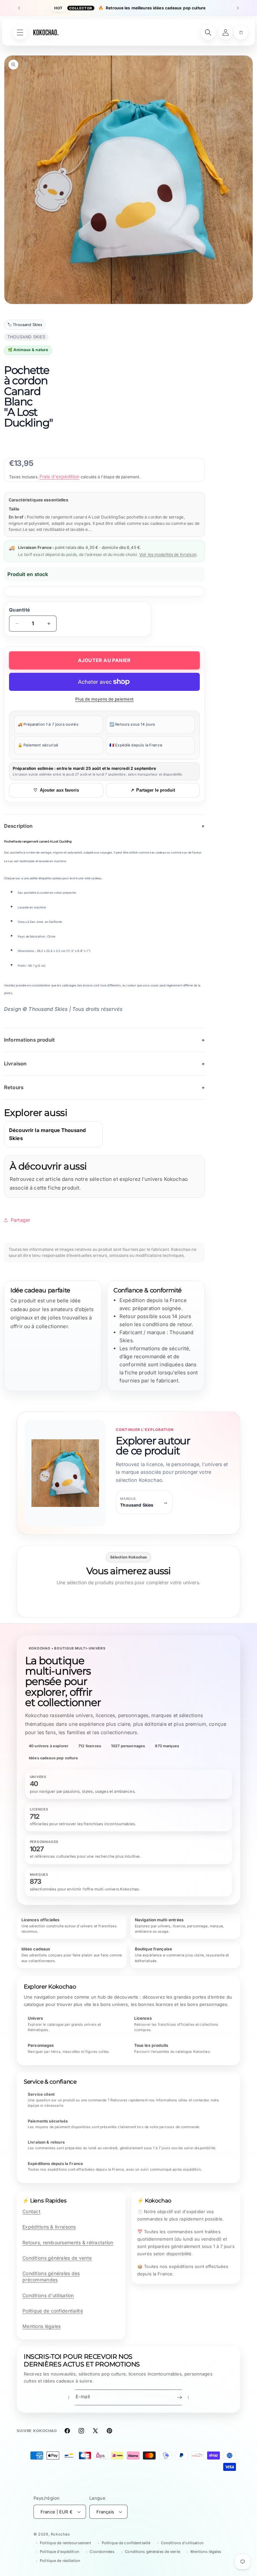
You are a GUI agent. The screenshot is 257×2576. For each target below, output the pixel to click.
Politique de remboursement (65, 2543)
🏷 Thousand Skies (25, 325)
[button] (241, 32)
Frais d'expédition (60, 476)
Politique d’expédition (60, 2552)
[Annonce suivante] (238, 8)
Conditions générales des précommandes (51, 2276)
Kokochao (61, 2534)
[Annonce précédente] (19, 8)
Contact (31, 2211)
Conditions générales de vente (57, 2258)
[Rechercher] (208, 32)
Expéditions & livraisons (49, 2227)
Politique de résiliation (60, 2561)
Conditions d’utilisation (182, 2543)
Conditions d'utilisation (48, 2295)
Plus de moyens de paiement (105, 699)
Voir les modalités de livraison (168, 554)
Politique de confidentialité (53, 2311)
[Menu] (20, 32)
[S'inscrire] (179, 2397)
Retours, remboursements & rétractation (68, 2242)
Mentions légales (41, 2326)
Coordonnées (102, 2552)
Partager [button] (20, 1220)
